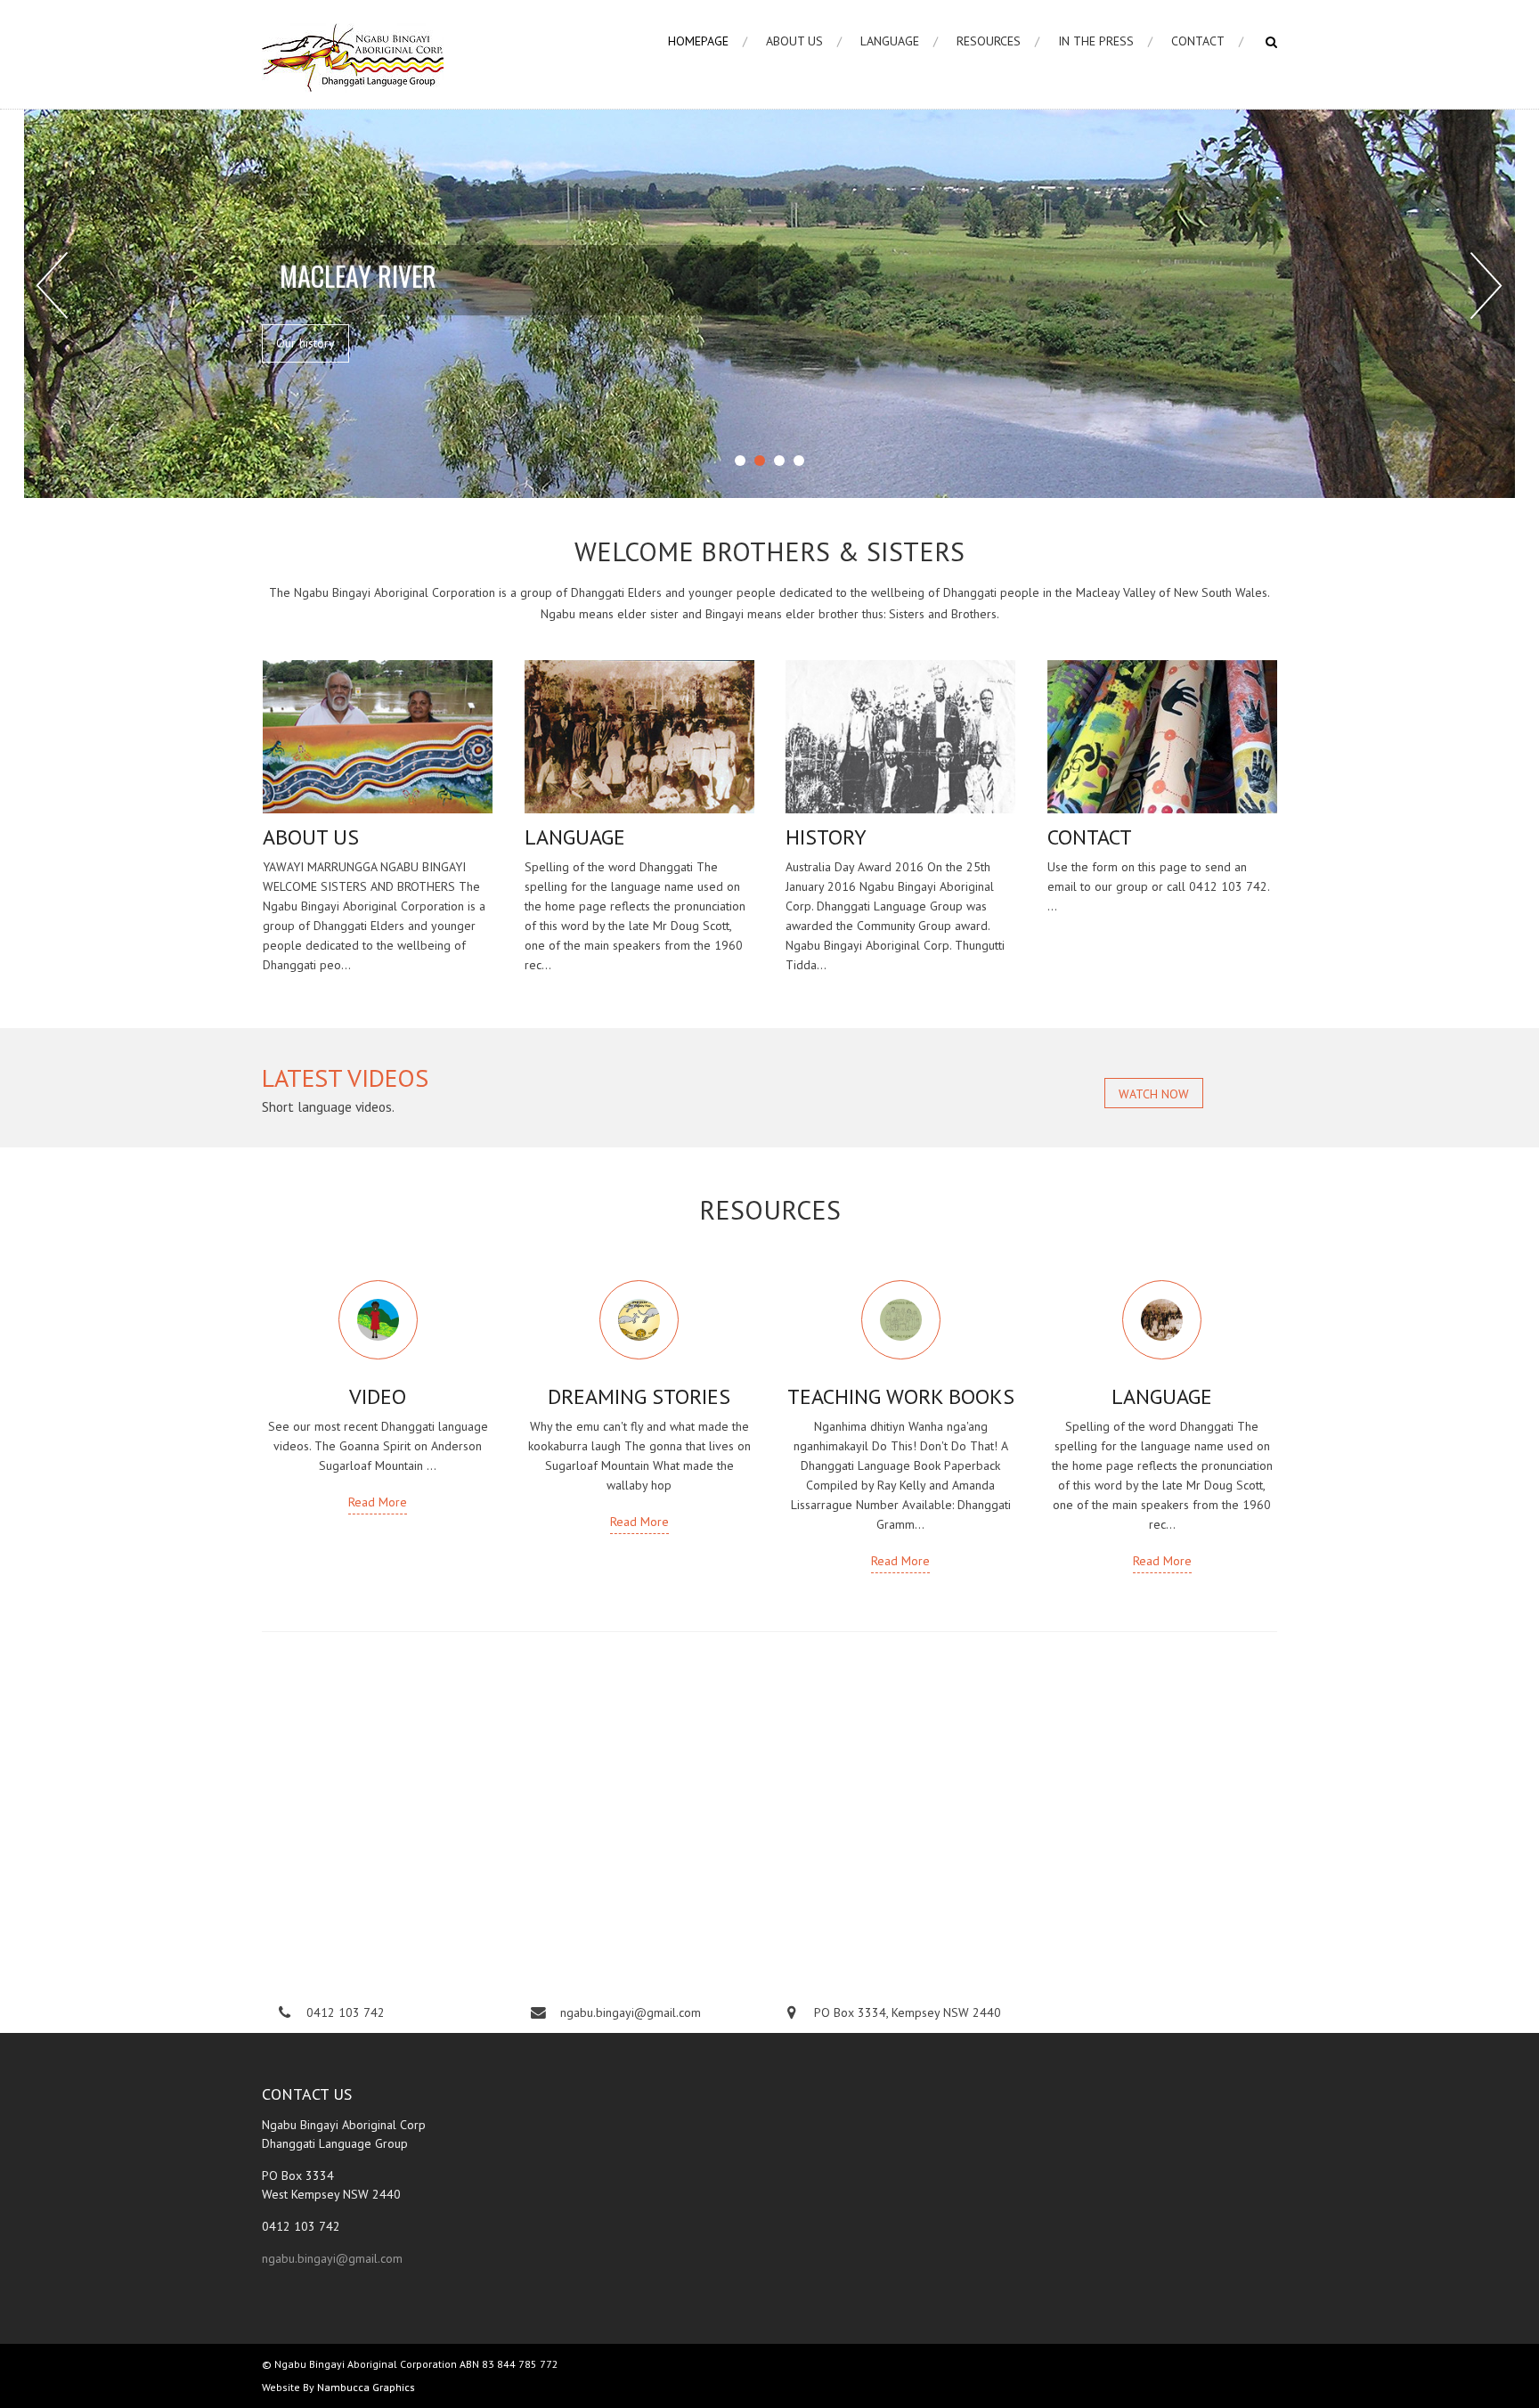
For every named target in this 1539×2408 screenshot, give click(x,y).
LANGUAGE (890, 41)
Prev (53, 286)
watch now (1154, 1094)
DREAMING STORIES (639, 1396)
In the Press (1096, 41)
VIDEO (378, 1396)
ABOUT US (794, 41)
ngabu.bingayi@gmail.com (332, 2258)
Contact (1090, 837)
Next (1486, 286)
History (826, 837)
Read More (378, 1502)
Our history (305, 343)
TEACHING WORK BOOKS (901, 1396)
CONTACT (1198, 41)
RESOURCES (989, 41)
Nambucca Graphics (366, 2387)
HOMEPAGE (698, 41)
